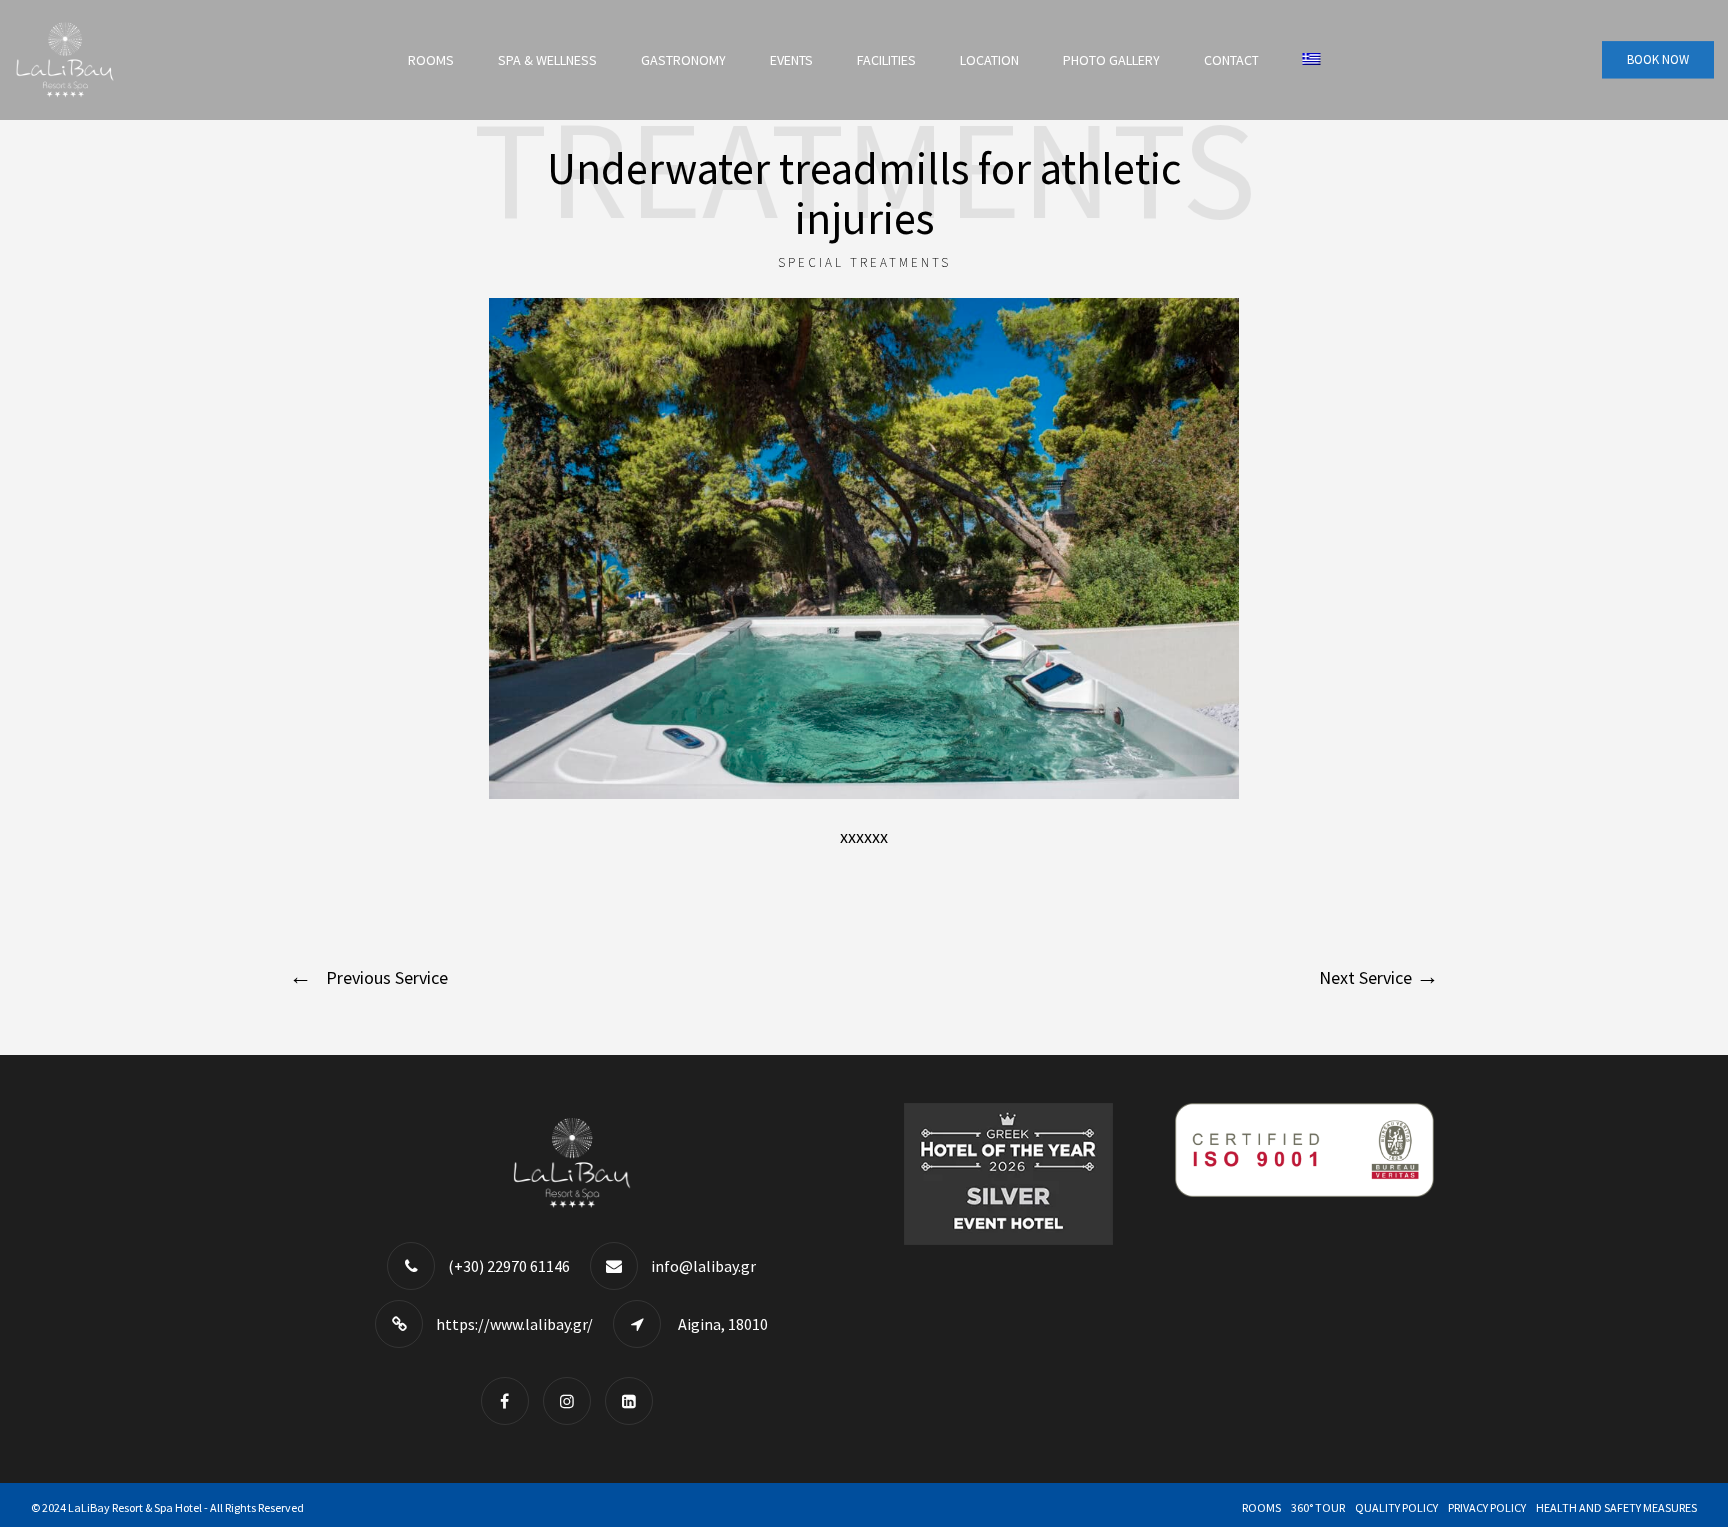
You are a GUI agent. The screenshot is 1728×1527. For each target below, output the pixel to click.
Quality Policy (1396, 1507)
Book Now (1658, 59)
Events (791, 60)
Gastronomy (683, 60)
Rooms (431, 60)
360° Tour (1318, 1507)
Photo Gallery (1111, 60)
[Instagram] (572, 1400)
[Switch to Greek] (1312, 60)
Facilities (886, 60)
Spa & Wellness (547, 60)
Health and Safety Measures (1616, 1507)
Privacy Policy (1487, 1507)
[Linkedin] (634, 1400)
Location (989, 60)
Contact (1231, 60)
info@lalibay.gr (703, 1266)
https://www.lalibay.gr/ (514, 1324)
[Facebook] (510, 1400)
